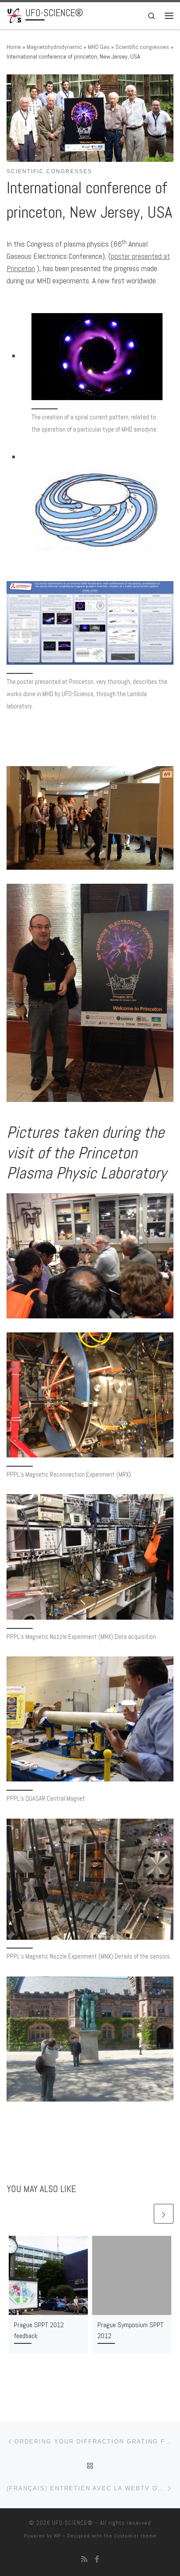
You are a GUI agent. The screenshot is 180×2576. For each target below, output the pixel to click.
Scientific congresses (142, 47)
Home (14, 47)
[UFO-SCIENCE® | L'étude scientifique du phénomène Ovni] (14, 15)
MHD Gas (99, 47)
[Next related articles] (164, 2214)
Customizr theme (135, 2536)
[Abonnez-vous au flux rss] (84, 2559)
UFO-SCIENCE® (73, 2523)
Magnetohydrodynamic (54, 47)
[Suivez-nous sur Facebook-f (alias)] (97, 2559)
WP (57, 2536)
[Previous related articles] (143, 2214)
